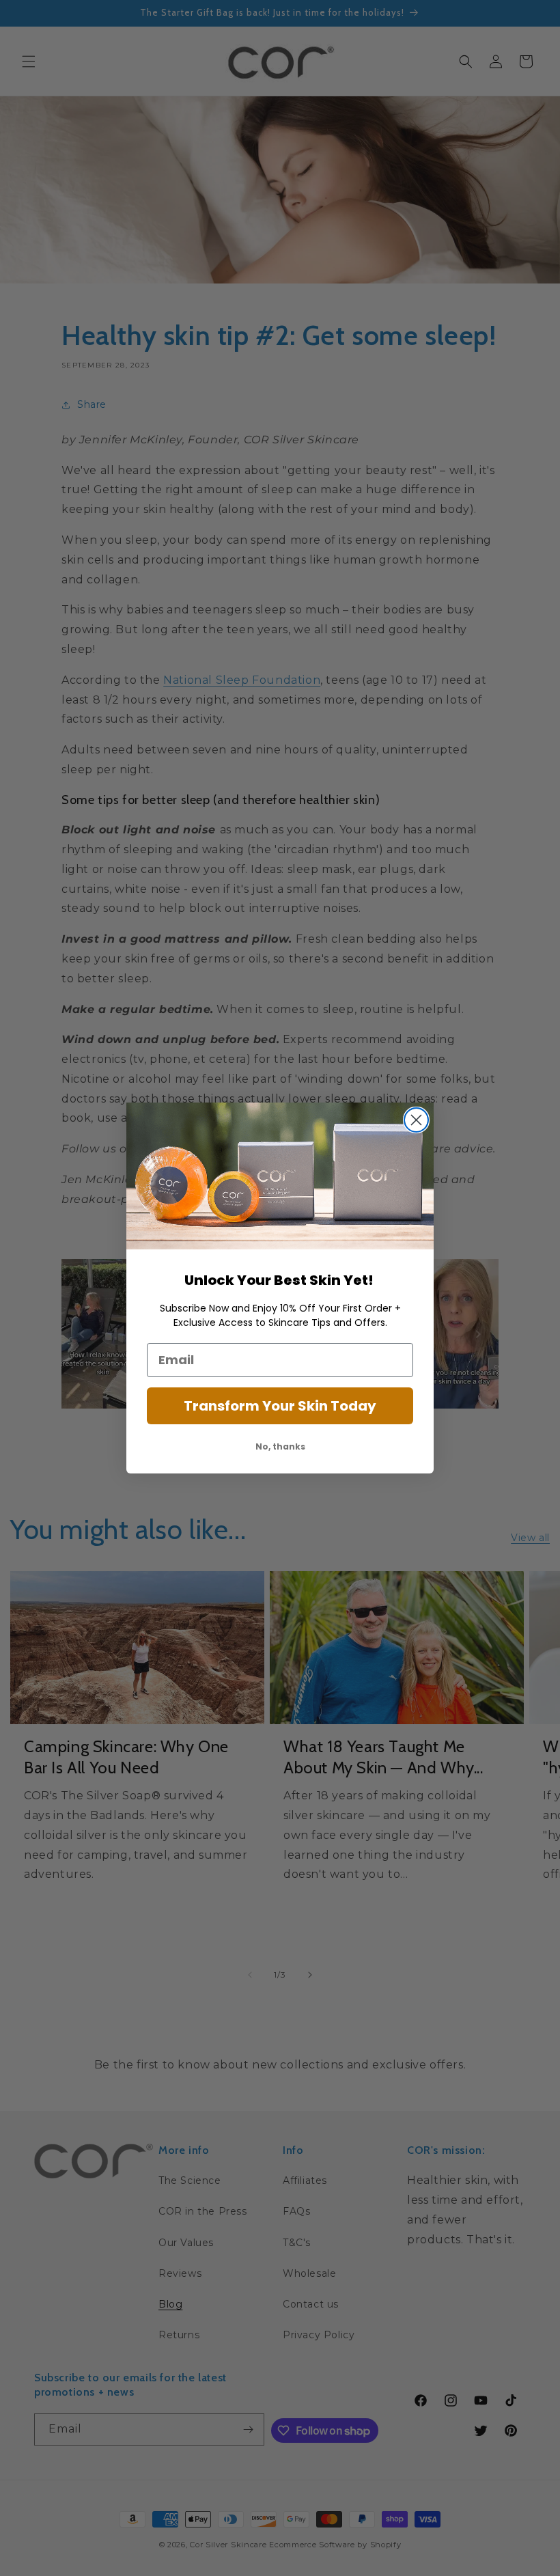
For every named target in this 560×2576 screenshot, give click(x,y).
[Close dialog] (416, 1120)
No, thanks (280, 1446)
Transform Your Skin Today (280, 1406)
